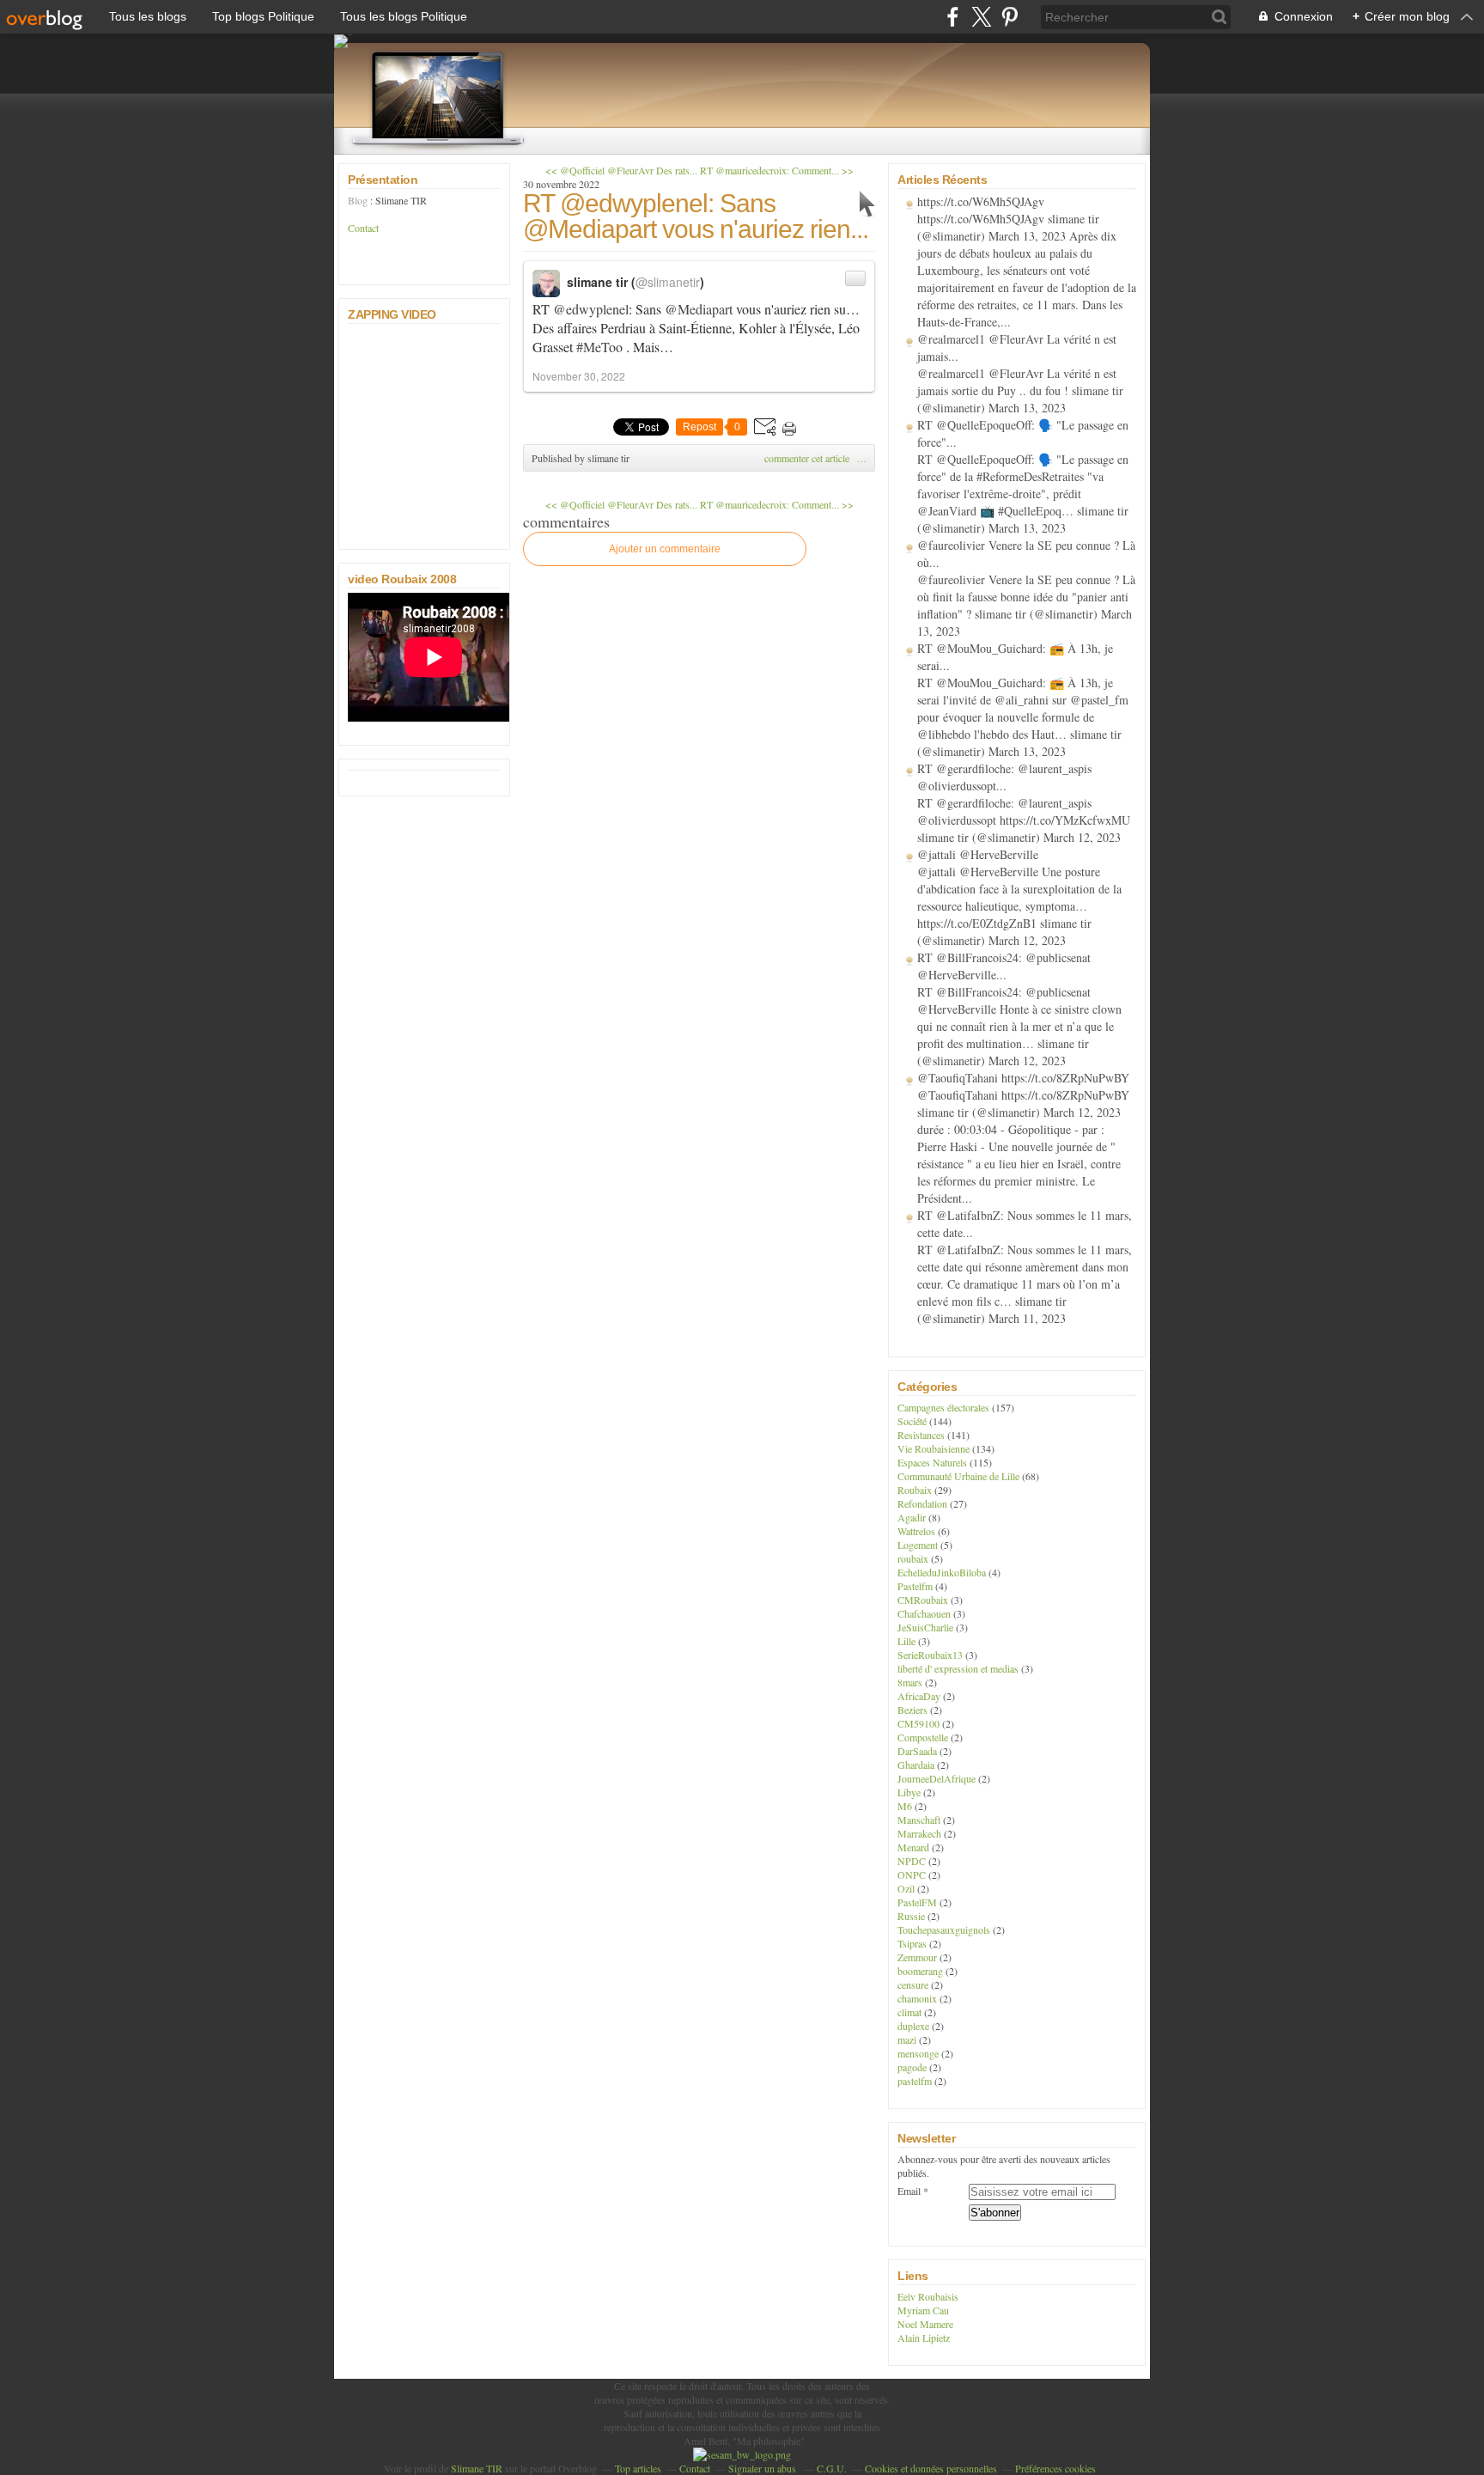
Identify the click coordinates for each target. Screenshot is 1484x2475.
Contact (363, 228)
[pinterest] (1010, 17)
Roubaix (915, 1490)
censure (913, 1984)
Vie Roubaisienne (934, 1448)
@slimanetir (668, 282)
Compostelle (923, 1737)
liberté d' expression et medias (958, 1668)
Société (912, 1421)
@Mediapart (699, 309)
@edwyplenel (591, 309)
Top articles (638, 2468)
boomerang (920, 1971)
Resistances (921, 1435)
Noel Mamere (925, 2324)
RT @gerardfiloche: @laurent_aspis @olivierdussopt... (1004, 777)
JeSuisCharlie (925, 1627)
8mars (910, 1682)
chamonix (917, 1998)
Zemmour (917, 1957)
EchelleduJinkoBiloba (942, 1572)
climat (909, 2012)
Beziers (912, 1710)
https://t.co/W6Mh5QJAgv (981, 201)
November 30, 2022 (579, 376)
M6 (905, 1806)
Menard (913, 1847)
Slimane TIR (477, 2468)
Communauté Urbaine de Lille (958, 1476)
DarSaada (917, 1751)
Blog (358, 200)
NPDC (912, 1861)
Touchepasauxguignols (944, 1929)
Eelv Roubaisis (928, 2296)
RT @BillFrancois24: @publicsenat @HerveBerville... (1004, 966)
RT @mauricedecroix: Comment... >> (777, 170)
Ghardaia (916, 1765)
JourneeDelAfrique (937, 1778)
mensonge (918, 2053)
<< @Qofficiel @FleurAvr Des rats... (621, 170)
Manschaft (919, 1820)
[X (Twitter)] (981, 17)
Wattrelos (916, 1531)
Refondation (922, 1503)
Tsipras (912, 1943)
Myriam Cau (923, 2310)
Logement (918, 1545)
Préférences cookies (1055, 2468)
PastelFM (917, 1902)
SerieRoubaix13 (930, 1655)
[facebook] (953, 17)
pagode (912, 2067)
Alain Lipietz (924, 2338)
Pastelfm (915, 1586)
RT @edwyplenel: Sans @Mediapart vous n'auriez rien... (696, 216)
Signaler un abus (763, 2468)
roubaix (913, 1558)
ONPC (912, 1875)
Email (909, 2191)
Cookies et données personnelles (931, 2468)
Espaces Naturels (932, 1462)
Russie (911, 1916)
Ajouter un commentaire (665, 549)
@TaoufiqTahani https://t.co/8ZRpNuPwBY (1023, 1078)
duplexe (913, 2026)
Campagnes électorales (943, 1407)
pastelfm (915, 2081)
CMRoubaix (923, 1600)
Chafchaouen (924, 1613)
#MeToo (599, 347)
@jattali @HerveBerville (978, 854)
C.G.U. (832, 2468)
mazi (907, 2039)
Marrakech (919, 1833)
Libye (909, 1792)
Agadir (912, 1517)
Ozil (906, 1888)
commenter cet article (808, 458)
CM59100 (918, 1723)
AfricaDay (919, 1696)
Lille (906, 1641)
